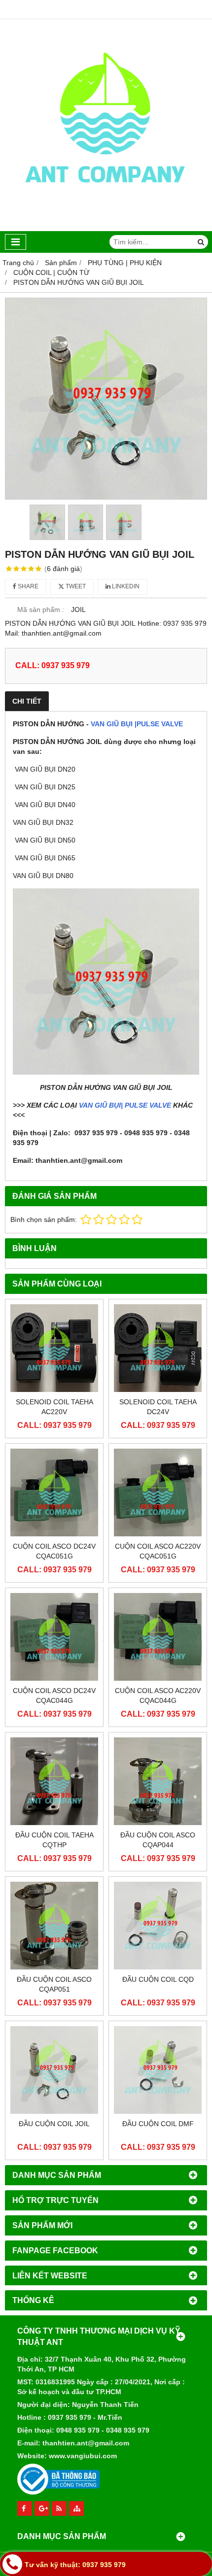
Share (27, 586)
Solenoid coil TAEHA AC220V (54, 1407)
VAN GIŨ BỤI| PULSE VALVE (125, 1105)
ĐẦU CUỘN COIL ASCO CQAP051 (54, 1984)
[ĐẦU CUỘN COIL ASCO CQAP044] (158, 1781)
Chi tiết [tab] (27, 701)
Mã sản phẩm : (41, 610)
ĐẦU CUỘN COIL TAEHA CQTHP (54, 1840)
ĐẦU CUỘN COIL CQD (158, 1979)
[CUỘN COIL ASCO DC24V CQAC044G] (54, 1637)
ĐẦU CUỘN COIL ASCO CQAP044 (158, 1840)
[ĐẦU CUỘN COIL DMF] (158, 2070)
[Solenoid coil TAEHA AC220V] (54, 1348)
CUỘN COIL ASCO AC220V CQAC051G (158, 1551)
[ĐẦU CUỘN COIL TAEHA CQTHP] (54, 1781)
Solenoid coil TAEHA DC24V (158, 1407)
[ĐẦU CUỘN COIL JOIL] (54, 2070)
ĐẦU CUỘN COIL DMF (158, 2124)
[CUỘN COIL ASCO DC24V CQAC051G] (54, 1492)
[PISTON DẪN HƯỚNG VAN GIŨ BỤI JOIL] (106, 399)
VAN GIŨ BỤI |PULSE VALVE (137, 724)
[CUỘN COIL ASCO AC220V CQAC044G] (158, 1637)
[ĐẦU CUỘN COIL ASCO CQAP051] (54, 1926)
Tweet (75, 586)
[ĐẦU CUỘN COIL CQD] (158, 1926)
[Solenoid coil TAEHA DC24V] (158, 1348)
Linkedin (125, 586)
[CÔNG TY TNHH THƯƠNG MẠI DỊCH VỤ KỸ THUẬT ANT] (106, 229)
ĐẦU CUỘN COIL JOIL (54, 2124)
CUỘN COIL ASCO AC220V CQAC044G (158, 1695)
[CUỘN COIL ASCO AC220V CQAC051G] (158, 1492)
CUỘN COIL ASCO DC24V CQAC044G (54, 1695)
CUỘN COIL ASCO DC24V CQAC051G (54, 1551)
